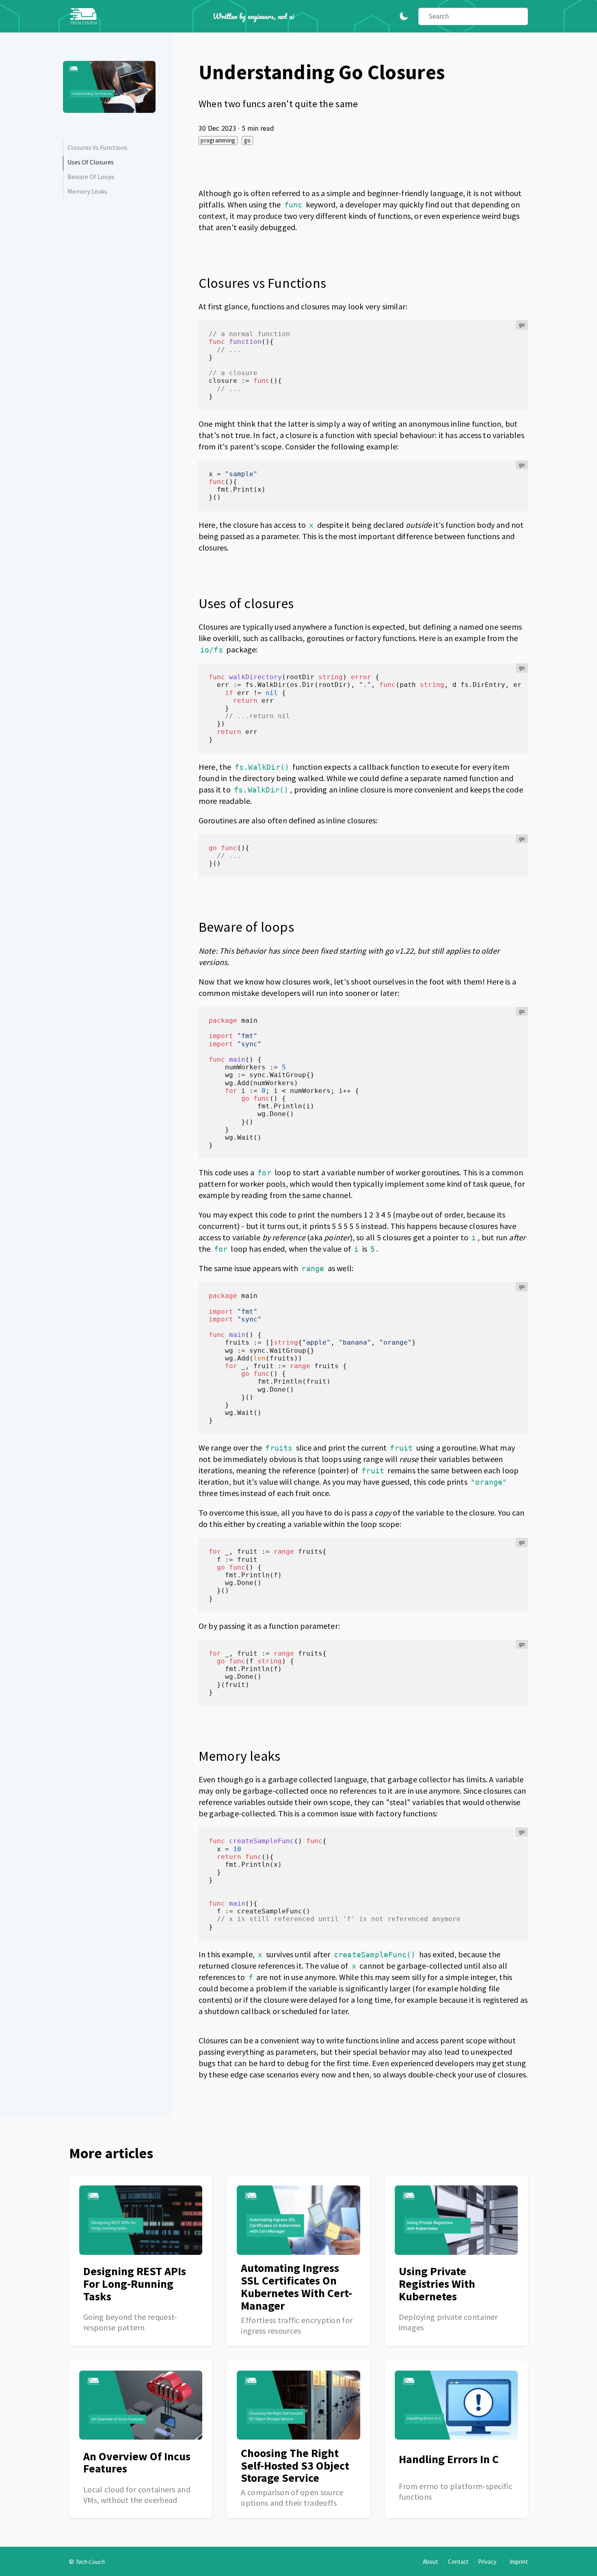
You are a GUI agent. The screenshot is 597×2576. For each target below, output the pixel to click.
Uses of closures (91, 162)
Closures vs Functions (97, 147)
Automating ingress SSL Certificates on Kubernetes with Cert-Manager (296, 2287)
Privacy (487, 2562)
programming (218, 140)
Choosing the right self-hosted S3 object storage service (295, 2466)
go (248, 140)
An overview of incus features (137, 2463)
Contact (458, 2562)
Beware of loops (91, 177)
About (430, 2562)
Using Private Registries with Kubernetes (437, 2284)
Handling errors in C (449, 2459)
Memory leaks (87, 191)
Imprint (519, 2562)
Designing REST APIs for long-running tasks (135, 2284)
